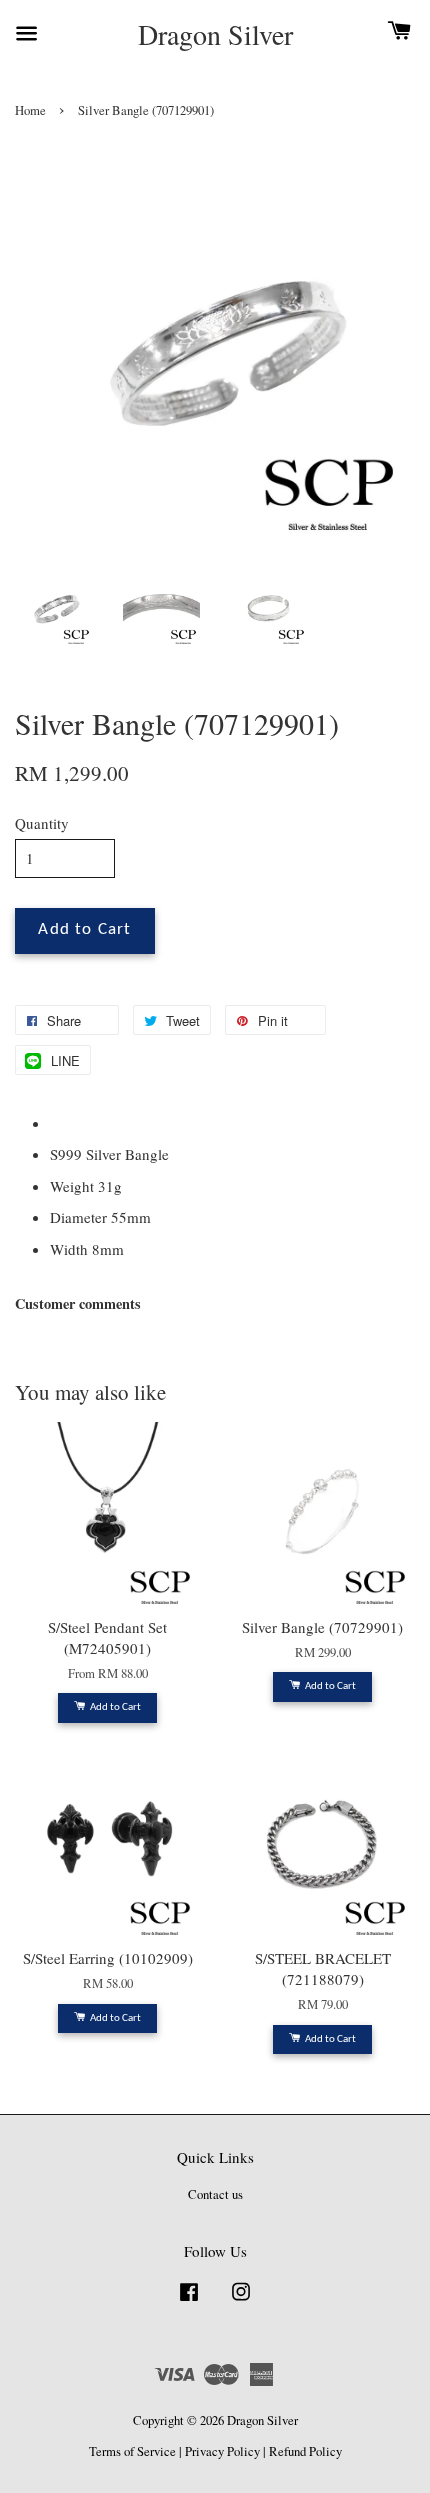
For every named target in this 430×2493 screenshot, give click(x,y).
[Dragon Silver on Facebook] (189, 2301)
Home (30, 110)
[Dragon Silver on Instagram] (241, 2301)
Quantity (42, 823)
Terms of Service (132, 2451)
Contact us (215, 2194)
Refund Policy (305, 2451)
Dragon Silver (215, 35)
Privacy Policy (222, 2451)
